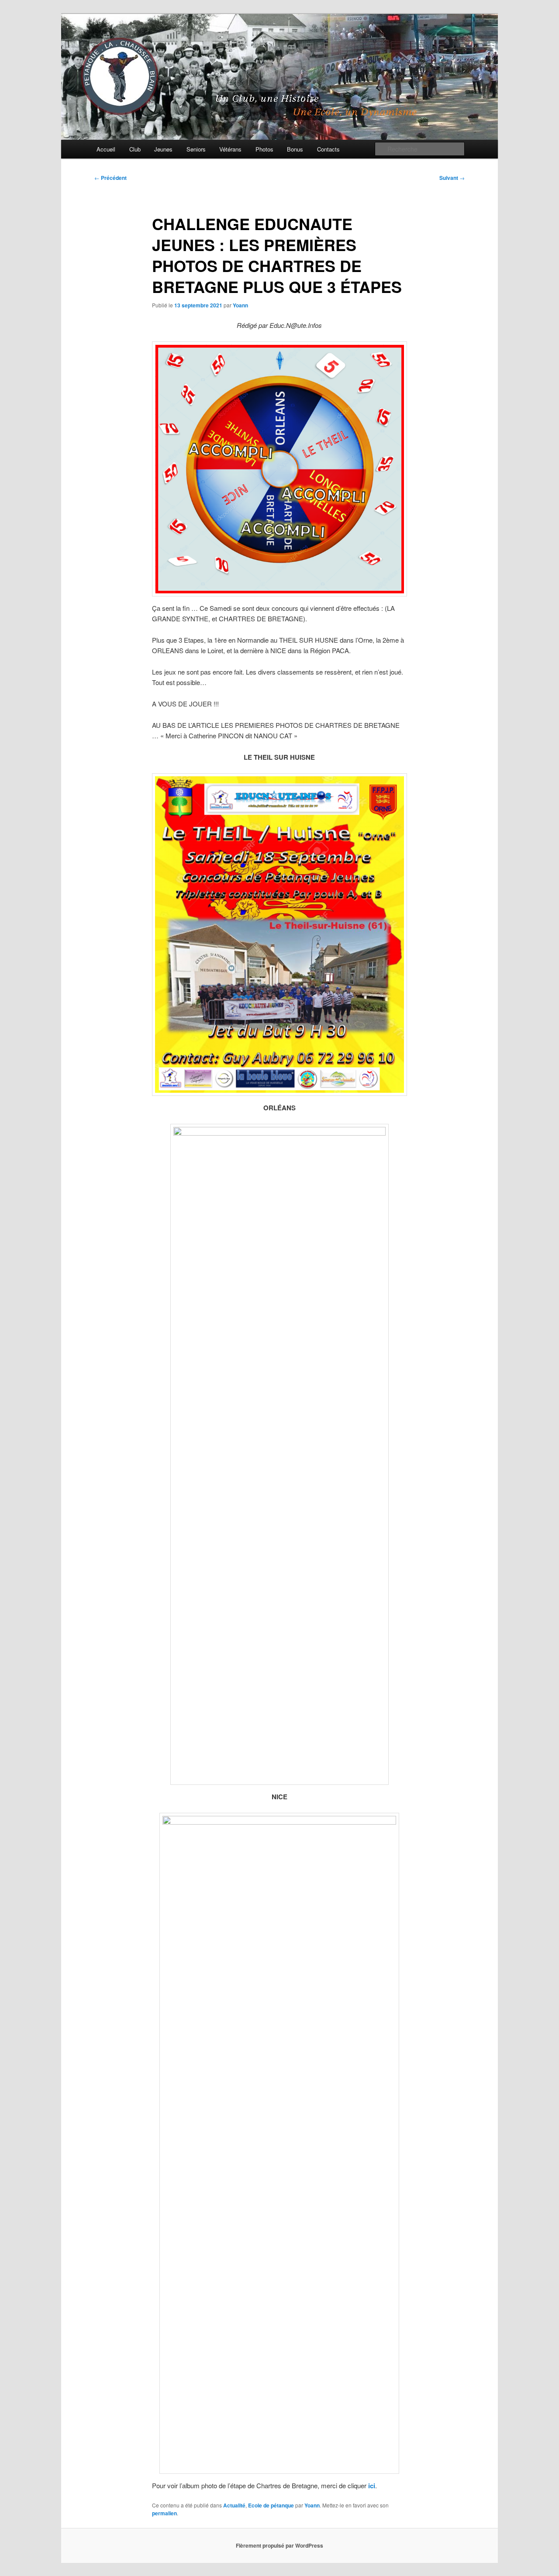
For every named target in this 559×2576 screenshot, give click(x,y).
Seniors (196, 149)
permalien (164, 2513)
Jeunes (163, 149)
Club (135, 149)
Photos (264, 149)
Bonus (295, 149)
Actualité (234, 2505)
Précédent (110, 178)
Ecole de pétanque (271, 2505)
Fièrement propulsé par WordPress (279, 2545)
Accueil (106, 149)
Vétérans (230, 149)
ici (372, 2486)
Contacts (328, 149)
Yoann (240, 305)
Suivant (452, 178)
